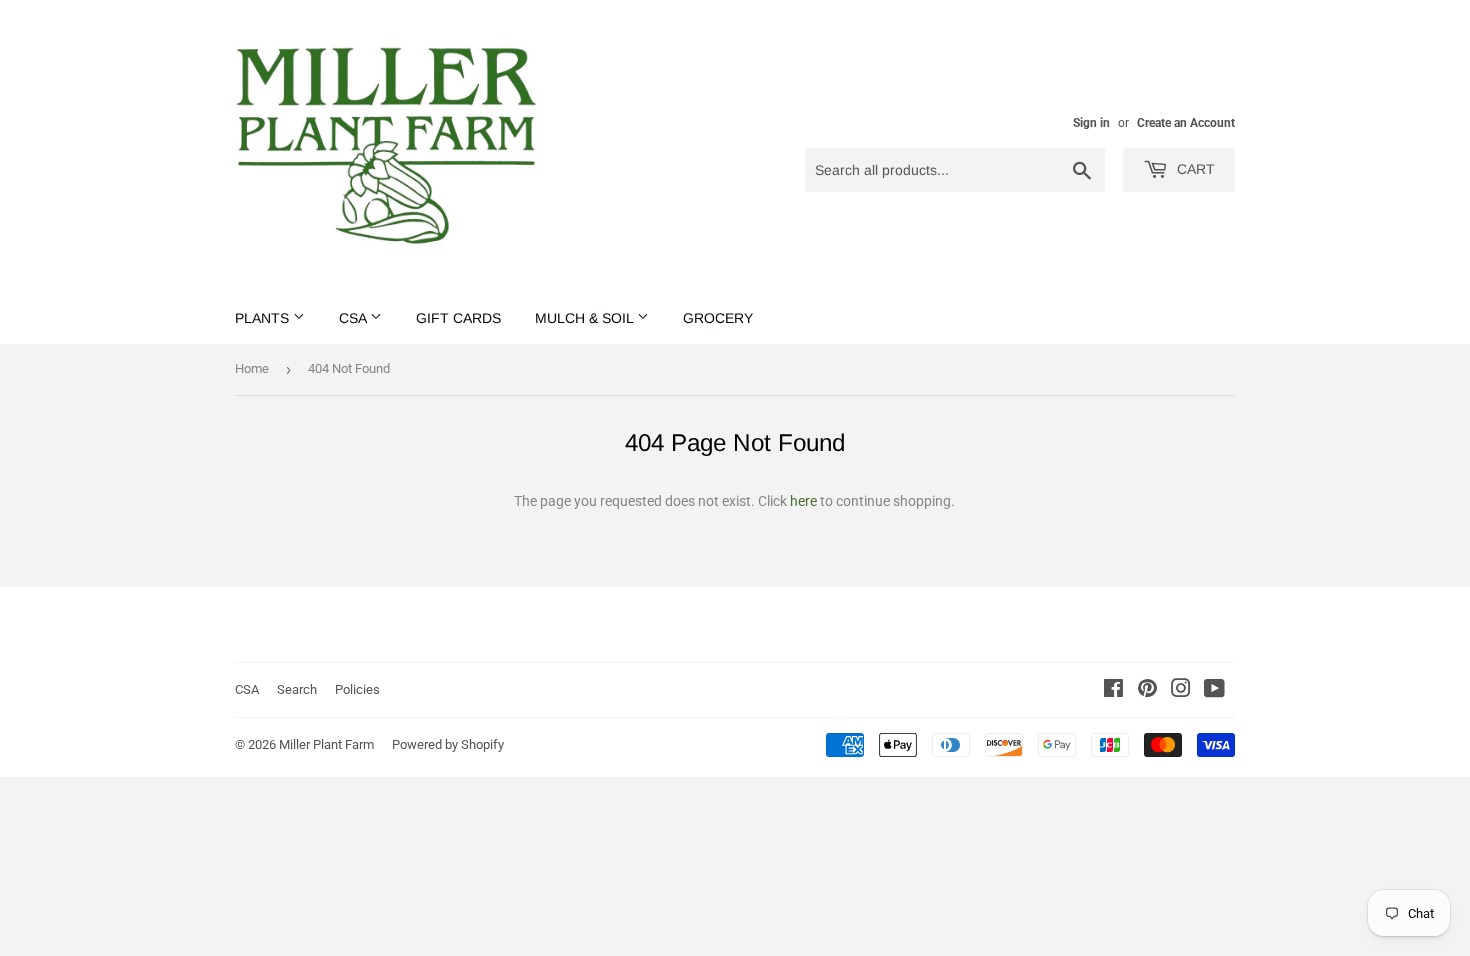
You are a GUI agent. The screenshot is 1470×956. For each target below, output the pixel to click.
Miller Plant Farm (326, 744)
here (803, 501)
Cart (1194, 169)
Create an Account (1186, 123)
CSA (354, 318)
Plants (264, 318)
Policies (357, 689)
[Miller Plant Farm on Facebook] (1113, 691)
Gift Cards (458, 318)
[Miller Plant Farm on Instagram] (1181, 691)
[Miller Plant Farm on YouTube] (1214, 691)
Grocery (718, 318)
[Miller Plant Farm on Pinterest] (1147, 691)
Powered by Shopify (448, 744)
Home (252, 368)
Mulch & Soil (586, 318)
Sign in (1091, 123)
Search (297, 689)
